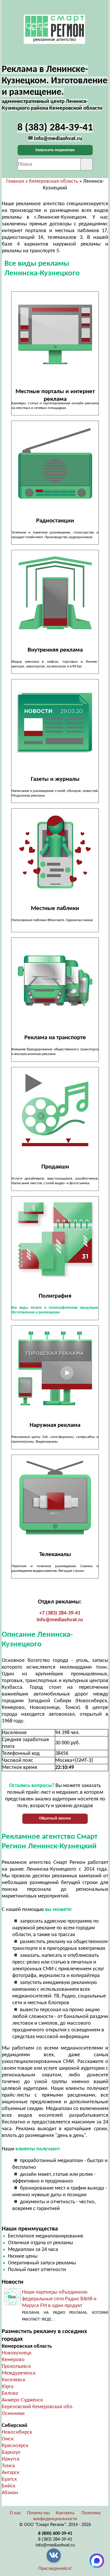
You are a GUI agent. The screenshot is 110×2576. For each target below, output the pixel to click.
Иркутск (11, 2459)
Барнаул (11, 2452)
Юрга (8, 2387)
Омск (8, 2439)
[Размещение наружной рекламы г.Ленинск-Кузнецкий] (55, 1369)
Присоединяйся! (55, 2569)
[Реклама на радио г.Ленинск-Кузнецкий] (55, 464)
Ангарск (11, 2473)
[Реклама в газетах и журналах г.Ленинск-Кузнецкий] (55, 722)
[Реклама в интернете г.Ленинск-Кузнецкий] (55, 335)
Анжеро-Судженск (22, 2400)
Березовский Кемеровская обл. (38, 2407)
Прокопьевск (16, 2367)
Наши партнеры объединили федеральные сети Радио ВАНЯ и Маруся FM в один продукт (59, 2299)
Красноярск (15, 2446)
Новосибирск (17, 2432)
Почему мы (38, 2513)
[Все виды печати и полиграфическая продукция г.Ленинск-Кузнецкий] (55, 1239)
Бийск (9, 2486)
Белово (10, 2393)
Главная (15, 181)
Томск (8, 2466)
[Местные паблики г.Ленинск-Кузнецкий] (55, 851)
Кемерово (13, 2360)
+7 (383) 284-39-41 (60, 1613)
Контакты (65, 2513)
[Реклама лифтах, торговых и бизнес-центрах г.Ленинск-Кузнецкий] (55, 593)
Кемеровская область (54, 181)
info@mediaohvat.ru (60, 1620)
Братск (9, 2479)
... (53, 2319)
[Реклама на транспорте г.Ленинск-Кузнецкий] (55, 981)
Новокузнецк (17, 2353)
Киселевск (13, 2380)
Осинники (13, 2414)
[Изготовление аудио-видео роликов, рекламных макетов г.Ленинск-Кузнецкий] (55, 1110)
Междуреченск (19, 2373)
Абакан (10, 2493)
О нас (15, 2513)
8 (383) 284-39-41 (55, 2539)
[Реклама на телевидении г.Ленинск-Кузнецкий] (55, 1498)
